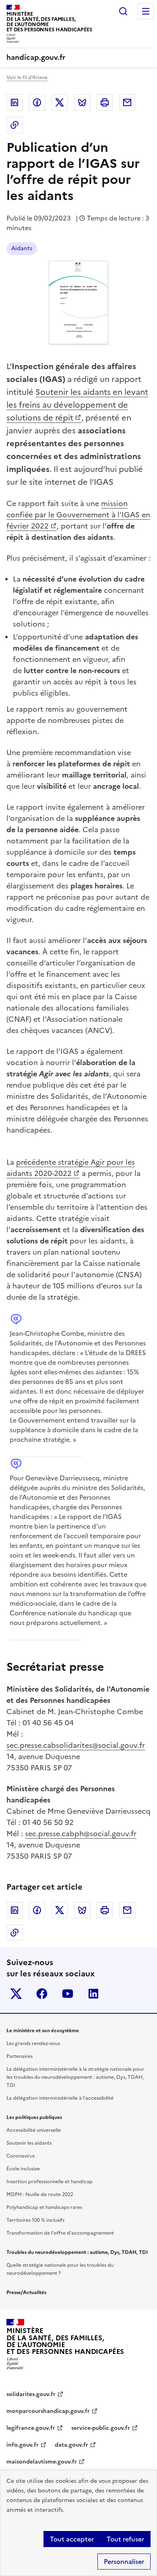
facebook (42, 1994)
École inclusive (23, 2169)
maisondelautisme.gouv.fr (42, 2462)
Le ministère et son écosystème (43, 2031)
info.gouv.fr (23, 2445)
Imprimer (105, 102)
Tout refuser (125, 2539)
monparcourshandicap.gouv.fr (48, 2411)
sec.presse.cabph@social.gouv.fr (81, 1834)
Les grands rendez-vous (33, 2043)
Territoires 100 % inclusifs (35, 2220)
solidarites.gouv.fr (31, 2394)
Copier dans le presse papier (14, 125)
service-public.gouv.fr (101, 2428)
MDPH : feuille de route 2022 (40, 2194)
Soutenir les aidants (29, 2143)
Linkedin (14, 102)
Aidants (22, 248)
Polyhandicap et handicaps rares (44, 2207)
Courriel (127, 102)
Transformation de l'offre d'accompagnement (60, 2233)
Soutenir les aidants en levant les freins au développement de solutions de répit (77, 405)
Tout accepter (72, 2539)
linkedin (93, 1994)
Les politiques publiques (34, 2117)
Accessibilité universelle (34, 2130)
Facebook (37, 102)
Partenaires (20, 2056)
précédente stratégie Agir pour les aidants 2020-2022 (71, 1168)
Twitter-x (16, 1994)
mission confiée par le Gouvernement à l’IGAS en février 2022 (78, 515)
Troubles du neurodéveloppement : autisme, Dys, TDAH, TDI (77, 2252)
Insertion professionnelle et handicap (50, 2182)
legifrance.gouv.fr (31, 2428)
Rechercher (123, 11)
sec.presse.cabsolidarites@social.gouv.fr (76, 1745)
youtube (68, 1994)
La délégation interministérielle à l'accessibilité (60, 2098)
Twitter (60, 102)
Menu (146, 11)
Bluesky (82, 102)
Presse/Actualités (26, 2292)
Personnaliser (124, 2562)
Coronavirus (21, 2156)
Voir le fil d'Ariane (27, 78)
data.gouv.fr (71, 2445)
